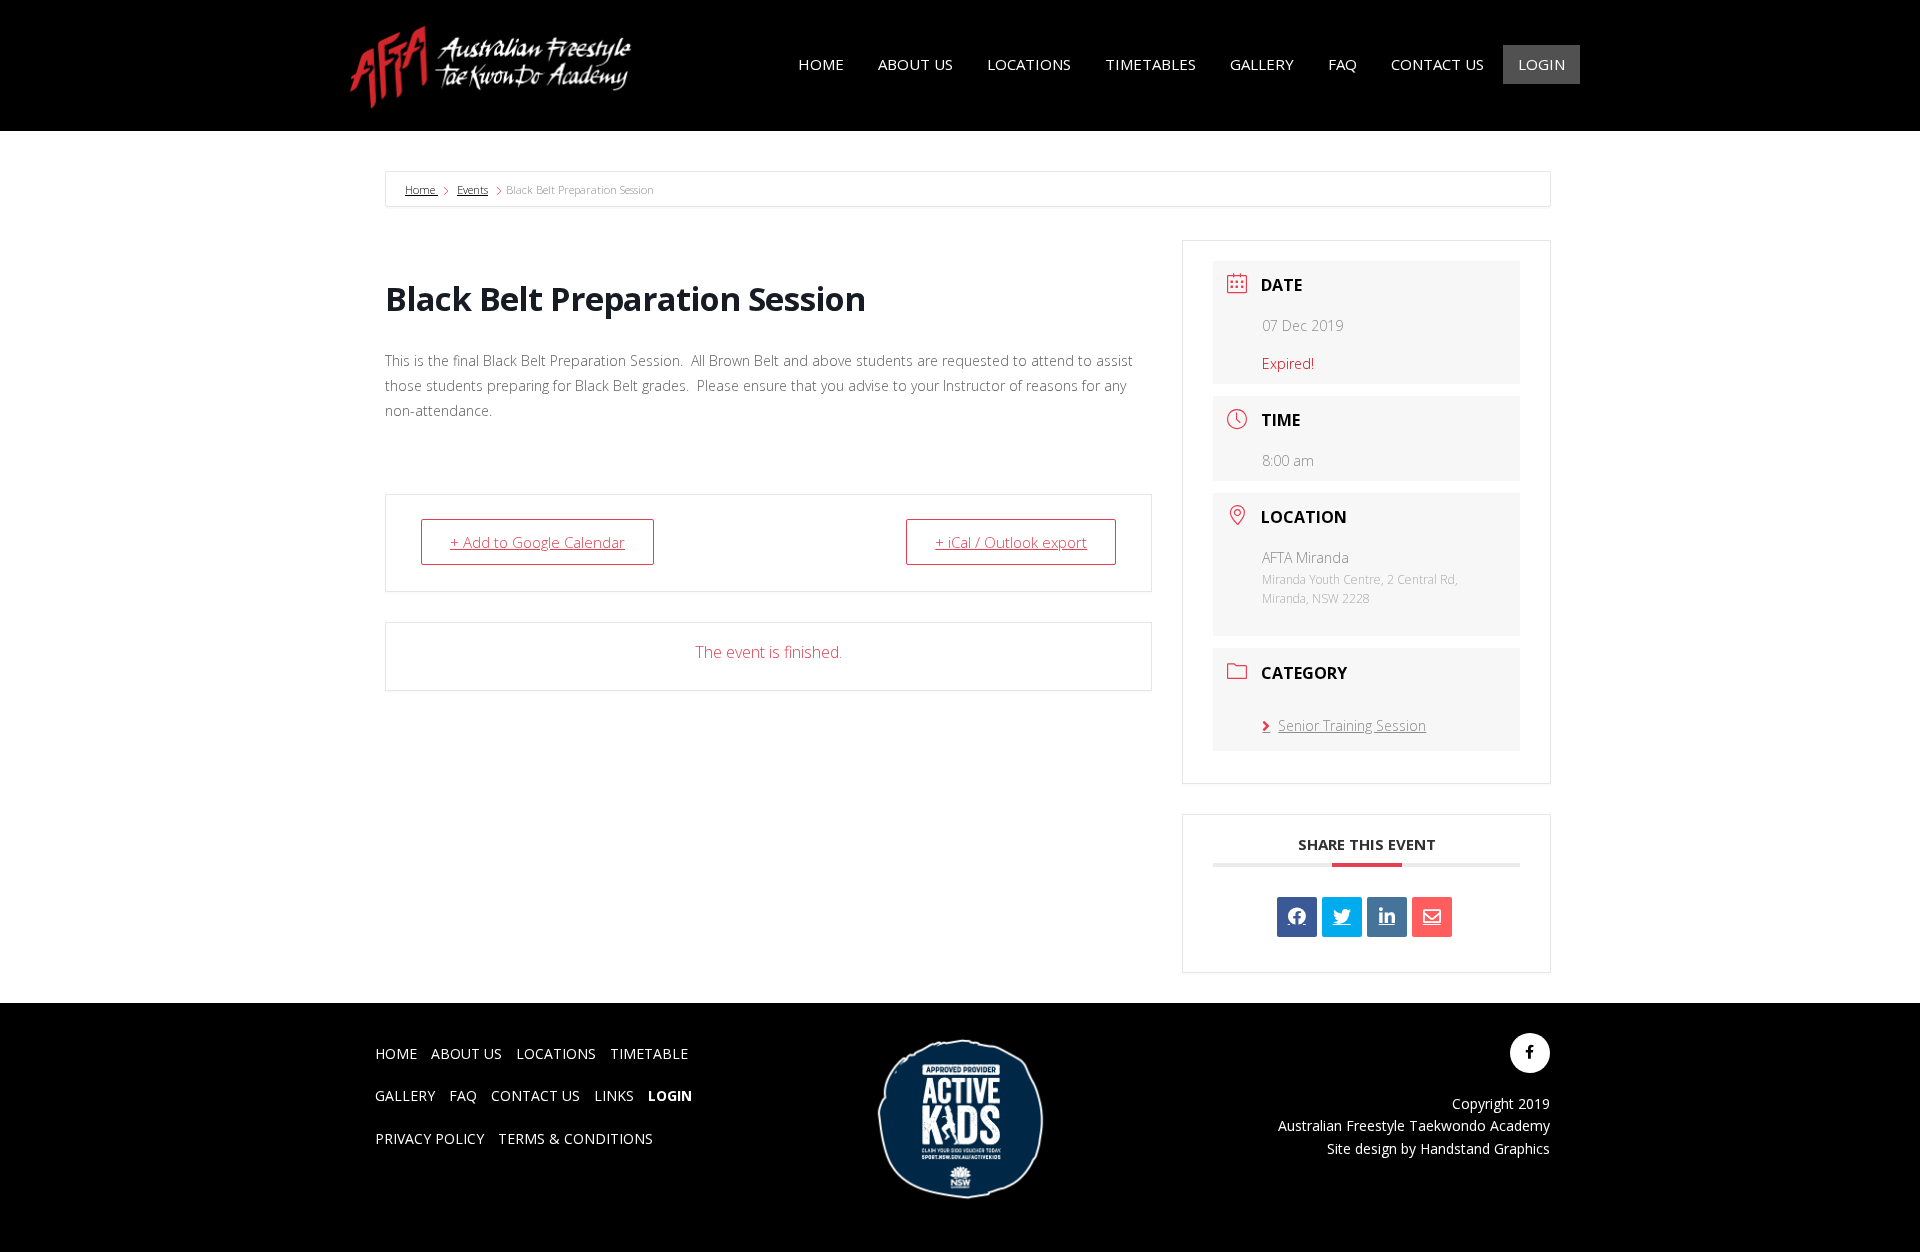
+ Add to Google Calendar (537, 542)
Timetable (649, 1053)
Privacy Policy (429, 1138)
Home (421, 189)
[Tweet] (1342, 917)
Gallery (405, 1095)
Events (472, 189)
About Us (466, 1053)
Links (614, 1095)
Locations (556, 1053)
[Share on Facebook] (1297, 917)
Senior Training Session (1352, 725)
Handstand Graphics (1485, 1148)
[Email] (1432, 917)
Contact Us (535, 1095)
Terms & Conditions (575, 1138)
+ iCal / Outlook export (1011, 542)
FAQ (463, 1095)
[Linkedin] (1387, 917)
